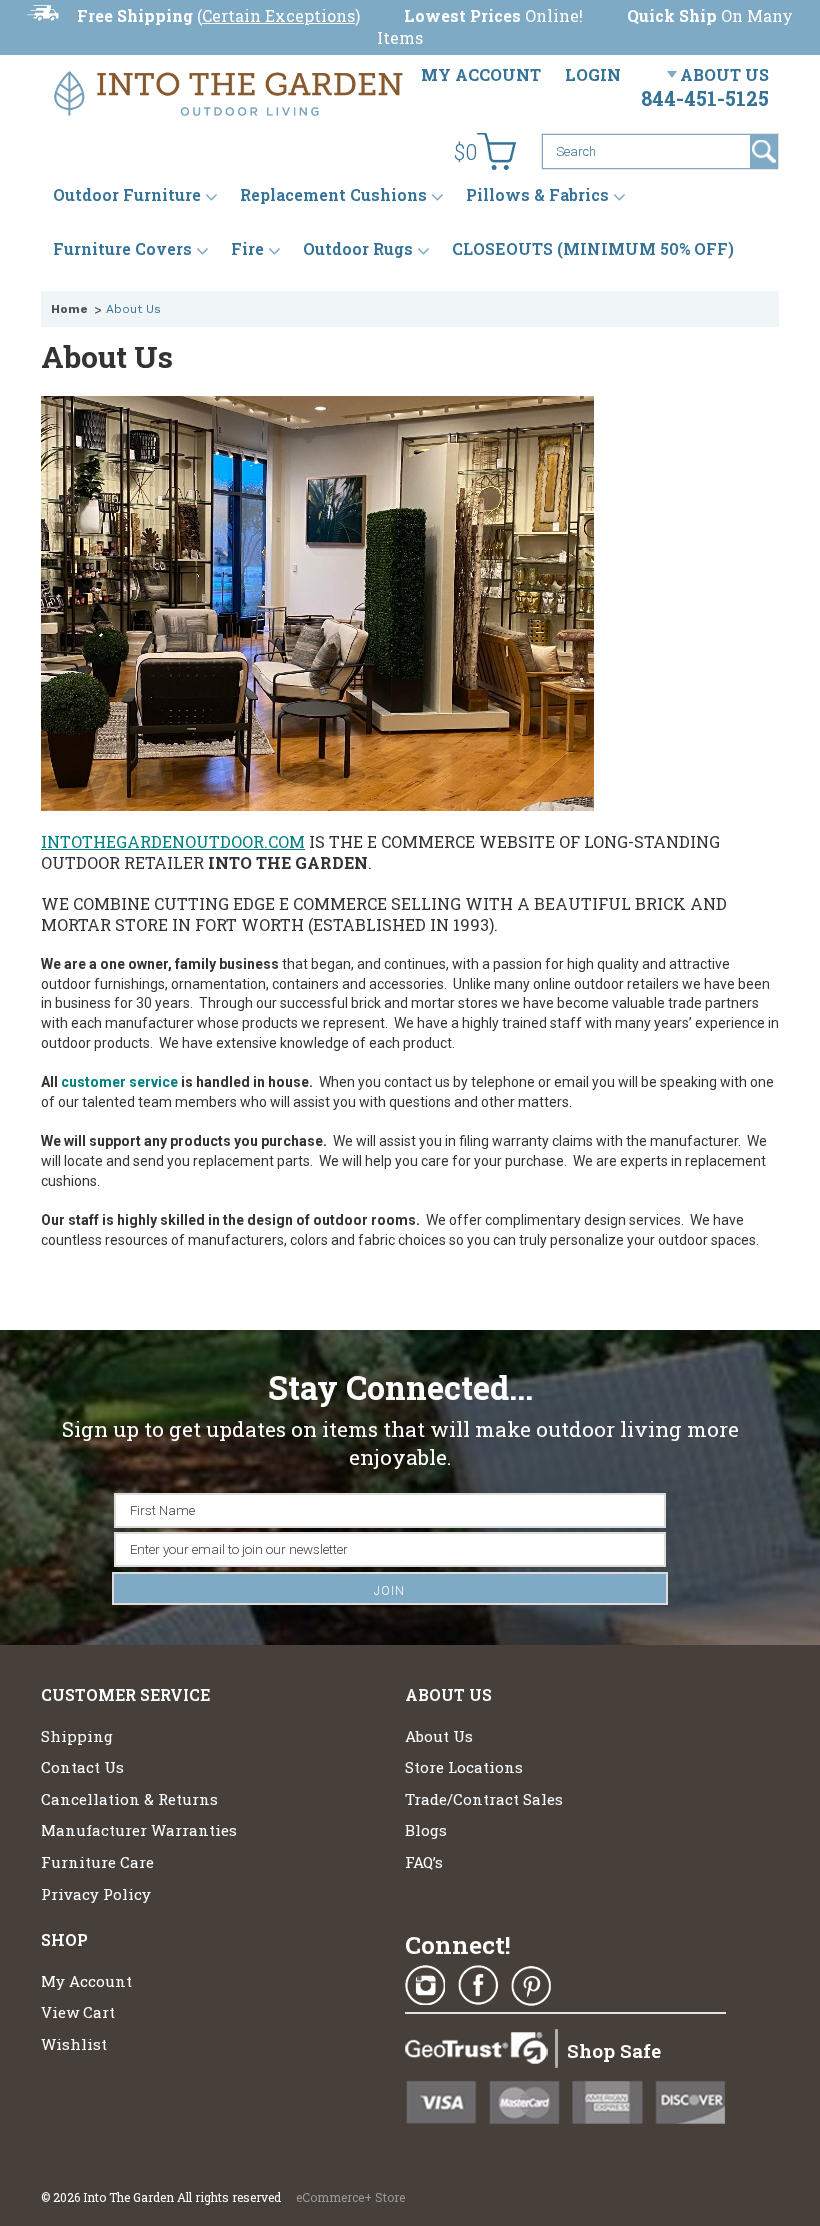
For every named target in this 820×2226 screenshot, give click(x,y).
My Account (481, 74)
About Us (724, 74)
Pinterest (531, 1986)
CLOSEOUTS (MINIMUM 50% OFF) (593, 248)
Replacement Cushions (333, 194)
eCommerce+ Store (350, 2197)
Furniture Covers (122, 248)
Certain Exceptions (278, 15)
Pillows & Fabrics (537, 194)
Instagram (425, 1986)
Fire (247, 248)
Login (593, 74)
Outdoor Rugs (358, 248)
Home (69, 309)
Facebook (478, 1986)
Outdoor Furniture (127, 194)
